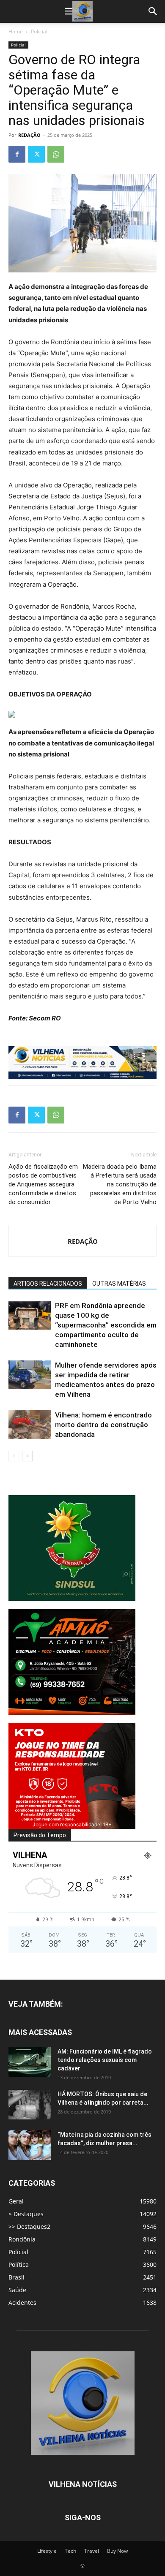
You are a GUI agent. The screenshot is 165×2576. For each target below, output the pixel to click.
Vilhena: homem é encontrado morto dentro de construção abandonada (103, 1425)
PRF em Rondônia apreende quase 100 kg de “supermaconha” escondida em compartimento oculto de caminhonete (106, 1325)
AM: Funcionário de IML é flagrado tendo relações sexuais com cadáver (105, 2060)
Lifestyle (47, 2551)
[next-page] (27, 1456)
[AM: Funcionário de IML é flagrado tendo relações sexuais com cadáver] (30, 2062)
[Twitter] (36, 154)
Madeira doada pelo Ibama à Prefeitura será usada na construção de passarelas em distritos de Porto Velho (120, 1184)
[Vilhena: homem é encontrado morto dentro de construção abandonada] (30, 1425)
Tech (70, 2551)
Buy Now (117, 2551)
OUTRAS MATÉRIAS (119, 1284)
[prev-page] (14, 1456)
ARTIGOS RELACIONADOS (48, 1284)
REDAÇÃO (29, 135)
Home (16, 31)
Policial (39, 31)
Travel (92, 2551)
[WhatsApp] (56, 154)
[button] (69, 11)
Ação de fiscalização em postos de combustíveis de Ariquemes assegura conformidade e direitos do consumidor (43, 1184)
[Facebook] (17, 154)
